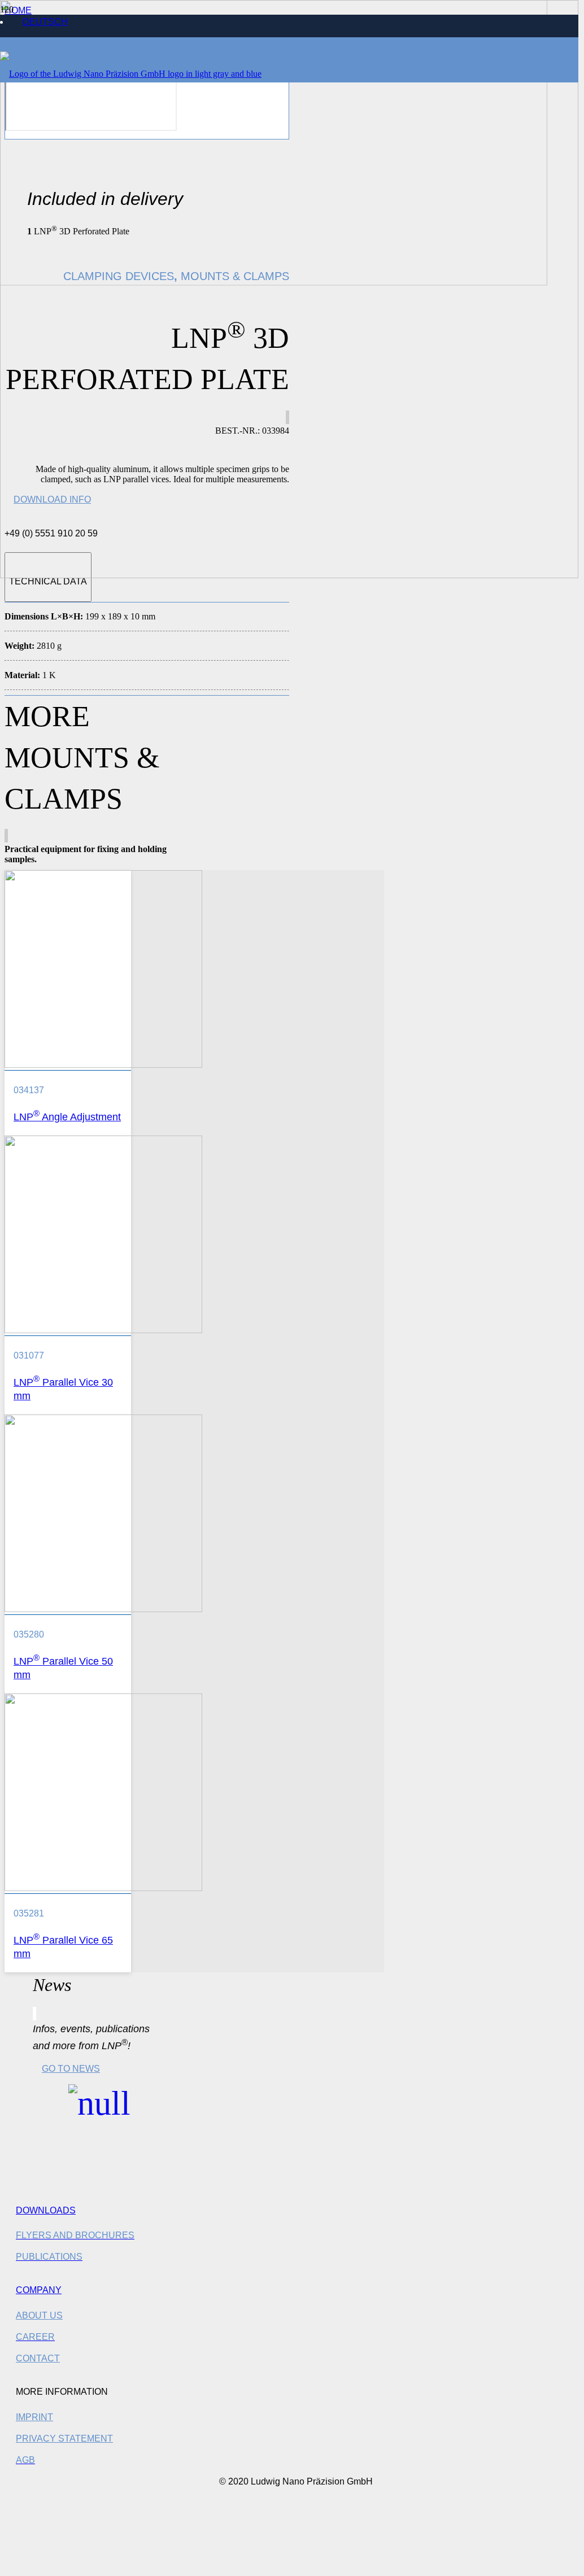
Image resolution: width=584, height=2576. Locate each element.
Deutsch (45, 22)
